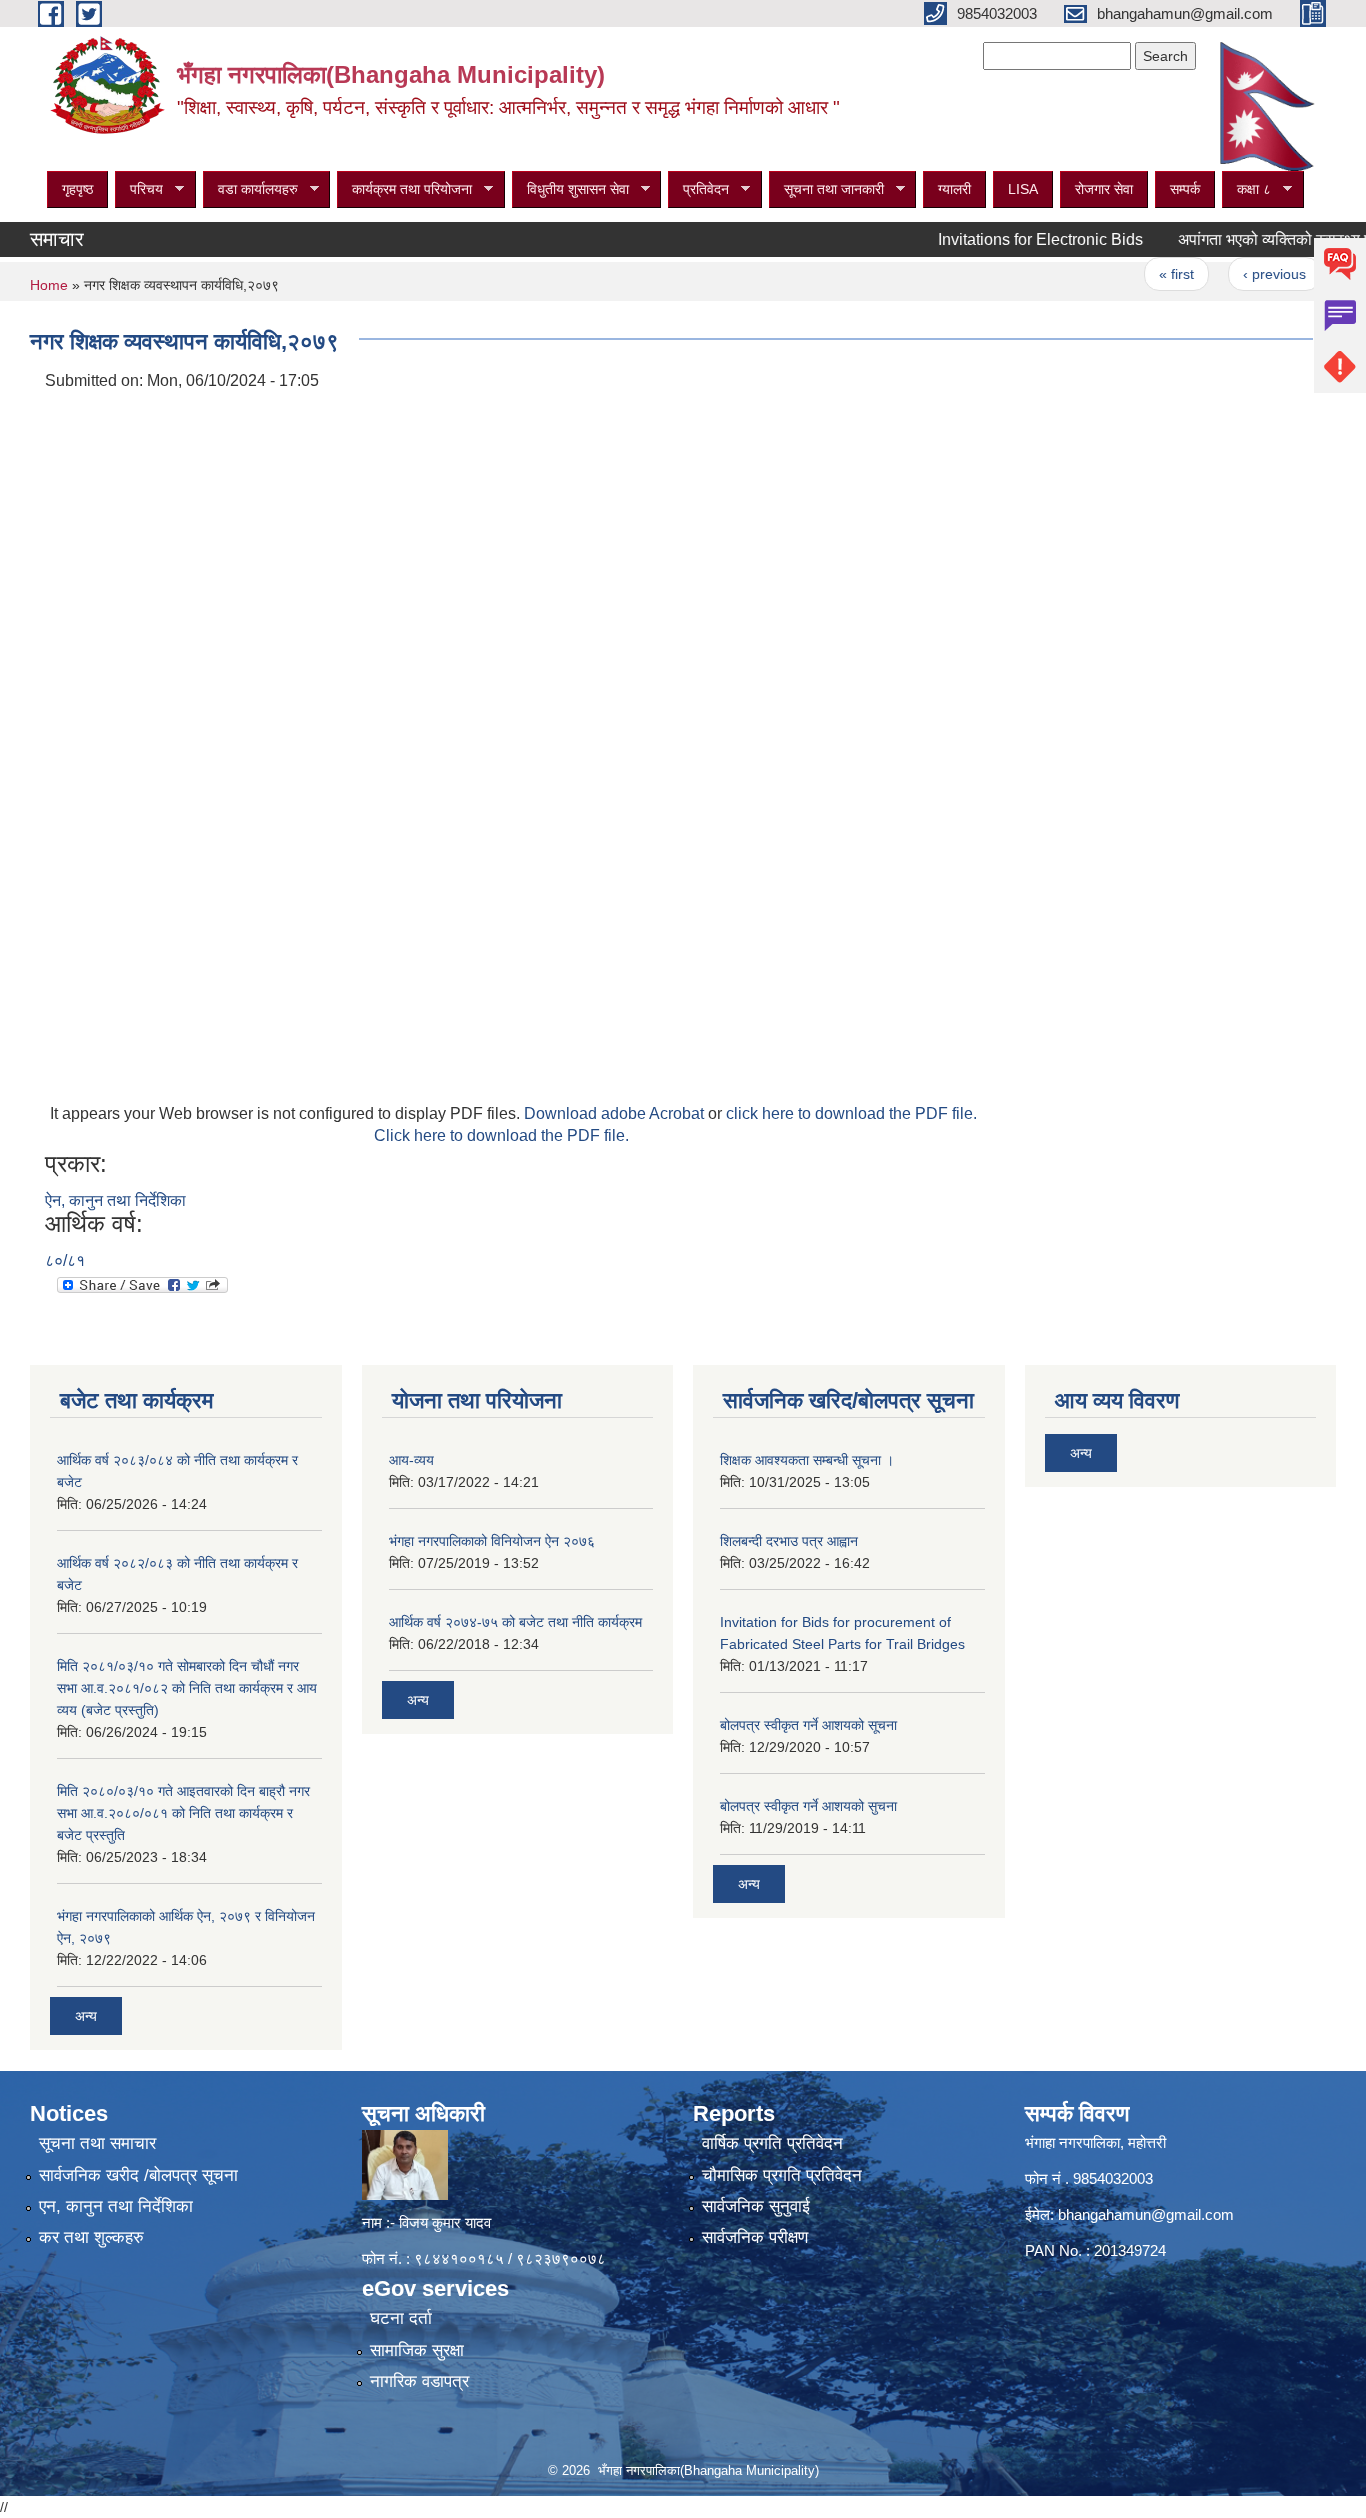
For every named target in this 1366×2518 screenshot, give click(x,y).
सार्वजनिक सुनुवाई (756, 2206)
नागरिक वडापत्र (419, 2381)
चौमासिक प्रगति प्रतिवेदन (782, 2175)
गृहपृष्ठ (77, 189)
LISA (1023, 189)
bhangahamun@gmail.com (1146, 2214)
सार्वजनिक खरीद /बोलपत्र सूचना (138, 2175)
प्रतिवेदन (698, 189)
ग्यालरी (954, 189)
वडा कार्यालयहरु (250, 189)
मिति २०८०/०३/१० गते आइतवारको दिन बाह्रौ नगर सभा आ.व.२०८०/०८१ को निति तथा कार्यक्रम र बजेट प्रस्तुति (183, 1813)
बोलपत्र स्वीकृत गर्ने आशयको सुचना (808, 1806)
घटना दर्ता (401, 2318)
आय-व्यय (411, 1460)
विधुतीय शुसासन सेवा (570, 189)
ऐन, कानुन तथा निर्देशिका (115, 1200)
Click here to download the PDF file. (501, 1135)
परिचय (139, 189)
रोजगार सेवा (1104, 189)
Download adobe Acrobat (616, 1113)
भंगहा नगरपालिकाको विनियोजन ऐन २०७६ (492, 1541)
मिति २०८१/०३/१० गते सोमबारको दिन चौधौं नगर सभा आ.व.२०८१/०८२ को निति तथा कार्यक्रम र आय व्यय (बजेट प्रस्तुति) (187, 1688)
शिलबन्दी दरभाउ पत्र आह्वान (789, 1541)
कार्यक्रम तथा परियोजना (404, 189)
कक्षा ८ (1246, 189)
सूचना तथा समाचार (97, 2143)
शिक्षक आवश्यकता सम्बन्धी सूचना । (807, 1460)
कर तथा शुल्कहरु (91, 2237)
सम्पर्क (1185, 189)
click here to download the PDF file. (851, 1113)
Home (49, 285)
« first (1138, 274)
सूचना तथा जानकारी (826, 189)
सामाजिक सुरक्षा (417, 2350)
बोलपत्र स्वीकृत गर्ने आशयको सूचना (808, 1725)
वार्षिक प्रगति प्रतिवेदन (772, 2143)
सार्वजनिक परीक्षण (755, 2237)
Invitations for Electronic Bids (1002, 239)
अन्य (86, 2016)
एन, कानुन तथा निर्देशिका (116, 2206)
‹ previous (1236, 274)
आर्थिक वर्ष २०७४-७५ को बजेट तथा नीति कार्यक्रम (515, 1622)
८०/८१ (65, 1260)
